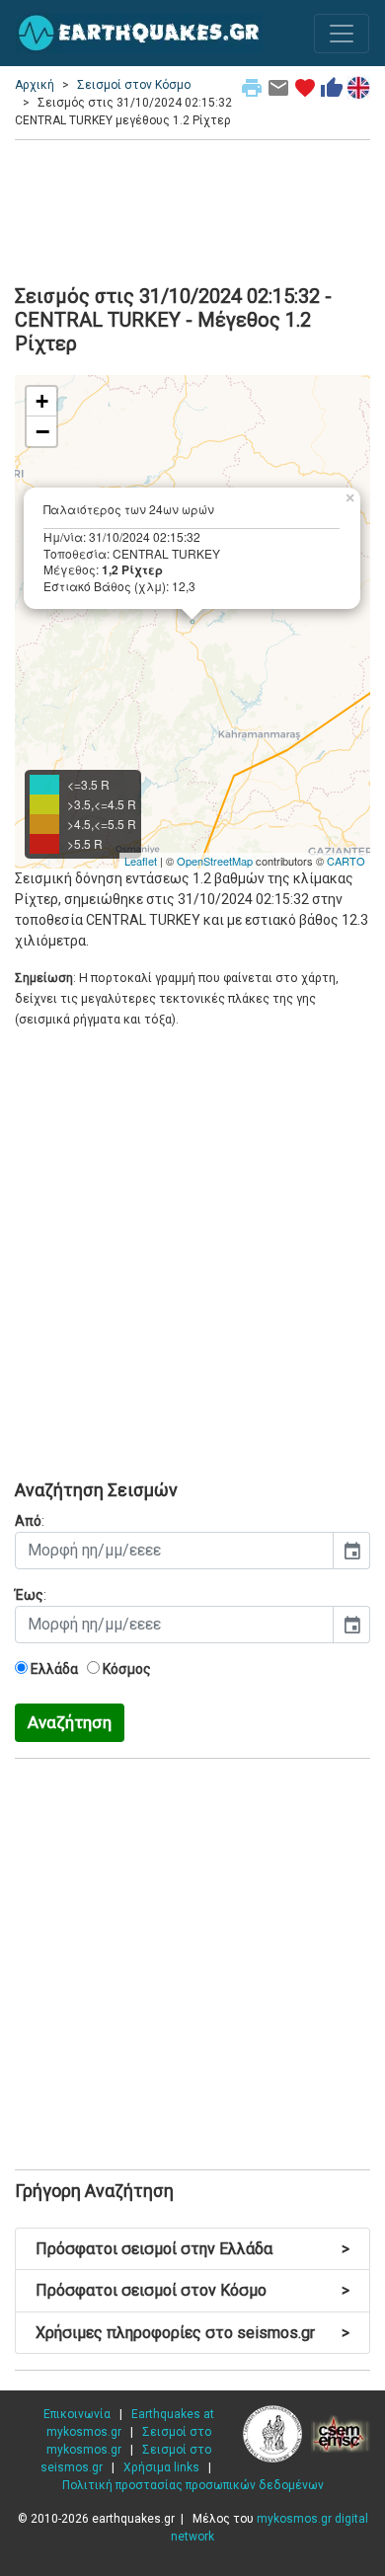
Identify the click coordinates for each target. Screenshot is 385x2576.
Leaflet (141, 861)
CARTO (346, 861)
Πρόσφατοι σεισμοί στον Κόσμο (192, 2290)
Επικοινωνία (77, 2414)
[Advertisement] (192, 209)
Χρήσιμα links (161, 2467)
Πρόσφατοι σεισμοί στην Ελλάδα (192, 2249)
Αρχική (35, 85)
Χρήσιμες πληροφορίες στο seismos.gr (192, 2333)
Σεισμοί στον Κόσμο (134, 85)
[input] (174, 1551)
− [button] (42, 431)
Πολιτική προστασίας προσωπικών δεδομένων (193, 2485)
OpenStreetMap (215, 861)
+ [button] (42, 401)
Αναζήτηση (70, 1722)
